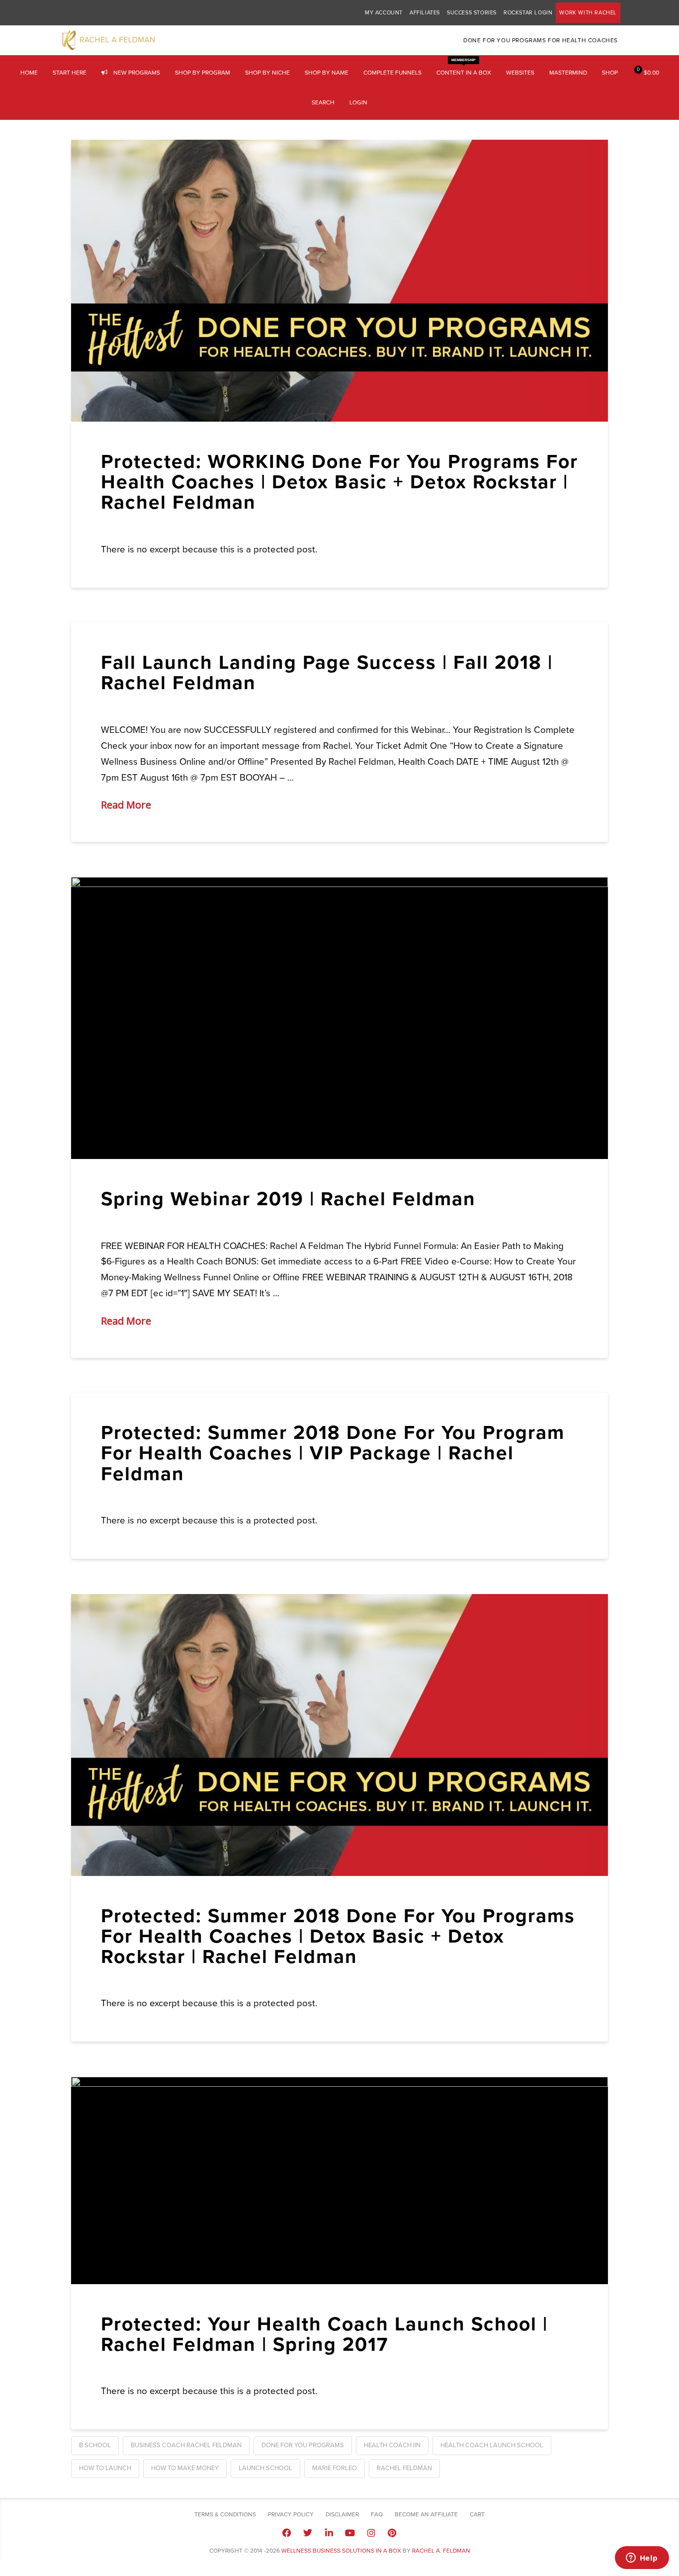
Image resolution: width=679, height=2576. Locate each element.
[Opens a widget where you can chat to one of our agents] (642, 2559)
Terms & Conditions (225, 2514)
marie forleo (335, 2468)
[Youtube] (350, 2533)
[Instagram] (371, 2533)
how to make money (185, 2468)
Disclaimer (342, 2514)
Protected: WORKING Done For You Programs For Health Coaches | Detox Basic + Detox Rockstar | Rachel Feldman (339, 482)
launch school (265, 2468)
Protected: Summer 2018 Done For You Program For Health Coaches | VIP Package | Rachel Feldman (333, 1453)
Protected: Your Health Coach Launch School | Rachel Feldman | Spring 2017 (324, 2334)
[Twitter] (308, 2533)
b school (95, 2445)
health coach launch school (492, 2445)
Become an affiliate (426, 2514)
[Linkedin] (329, 2533)
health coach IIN (392, 2445)
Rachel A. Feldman (441, 2551)
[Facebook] (287, 2533)
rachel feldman (404, 2468)
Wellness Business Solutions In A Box (341, 2551)
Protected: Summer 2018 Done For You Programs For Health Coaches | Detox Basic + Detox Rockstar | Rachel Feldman (338, 1936)
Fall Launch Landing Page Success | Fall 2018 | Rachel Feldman (327, 673)
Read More (126, 805)
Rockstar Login (528, 13)
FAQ (377, 2514)
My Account (384, 13)
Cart (477, 2514)
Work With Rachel (588, 13)
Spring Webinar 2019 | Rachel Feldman (288, 1199)
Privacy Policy (291, 2514)
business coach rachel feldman (186, 2445)
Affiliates (425, 13)
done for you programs (303, 2445)
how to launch (105, 2468)
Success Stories (472, 13)
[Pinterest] (392, 2533)
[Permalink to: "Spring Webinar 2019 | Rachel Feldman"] (339, 1018)
